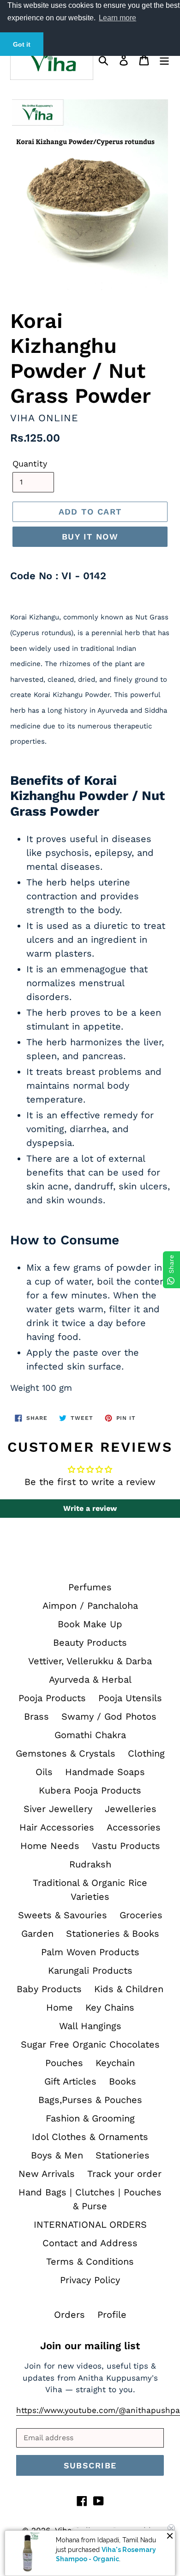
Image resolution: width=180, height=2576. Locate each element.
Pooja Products (52, 1698)
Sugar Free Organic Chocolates (90, 2044)
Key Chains (110, 2007)
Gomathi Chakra (90, 1735)
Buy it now (90, 536)
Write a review (90, 1508)
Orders (69, 2315)
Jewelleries (131, 1809)
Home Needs (50, 1846)
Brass (36, 1716)
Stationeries (123, 2155)
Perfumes (90, 1587)
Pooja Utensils (130, 1698)
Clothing (146, 1753)
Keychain (115, 2063)
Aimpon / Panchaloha (90, 1606)
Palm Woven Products (90, 1952)
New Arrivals (47, 2174)
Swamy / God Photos (109, 1716)
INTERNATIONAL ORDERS (90, 2224)
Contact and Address (90, 2243)
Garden (37, 1934)
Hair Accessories (57, 1827)
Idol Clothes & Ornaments (90, 2137)
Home (60, 2007)
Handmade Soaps (105, 1772)
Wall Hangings (90, 2026)
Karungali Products (90, 1970)
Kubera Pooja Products (90, 1790)
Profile (112, 2315)
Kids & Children (129, 1989)
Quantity (30, 464)
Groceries (141, 1915)
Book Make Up (90, 1624)
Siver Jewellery (58, 1809)
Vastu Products (126, 1846)
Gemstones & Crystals (66, 1753)
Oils (44, 1772)
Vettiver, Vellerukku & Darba (90, 1661)
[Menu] (164, 59)
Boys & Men (57, 2155)
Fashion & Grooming (90, 2118)
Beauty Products (90, 1643)
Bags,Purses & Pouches (90, 2100)
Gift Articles (70, 2081)
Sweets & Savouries (63, 1915)
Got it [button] (22, 44)
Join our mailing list (90, 2346)
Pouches (64, 2063)
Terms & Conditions (90, 2261)
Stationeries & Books (113, 1934)
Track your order (124, 2174)
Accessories (134, 1827)
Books (123, 2081)
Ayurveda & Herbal (90, 1679)
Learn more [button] (117, 18)
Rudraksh (90, 1864)
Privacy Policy (90, 2280)
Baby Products (49, 1989)
